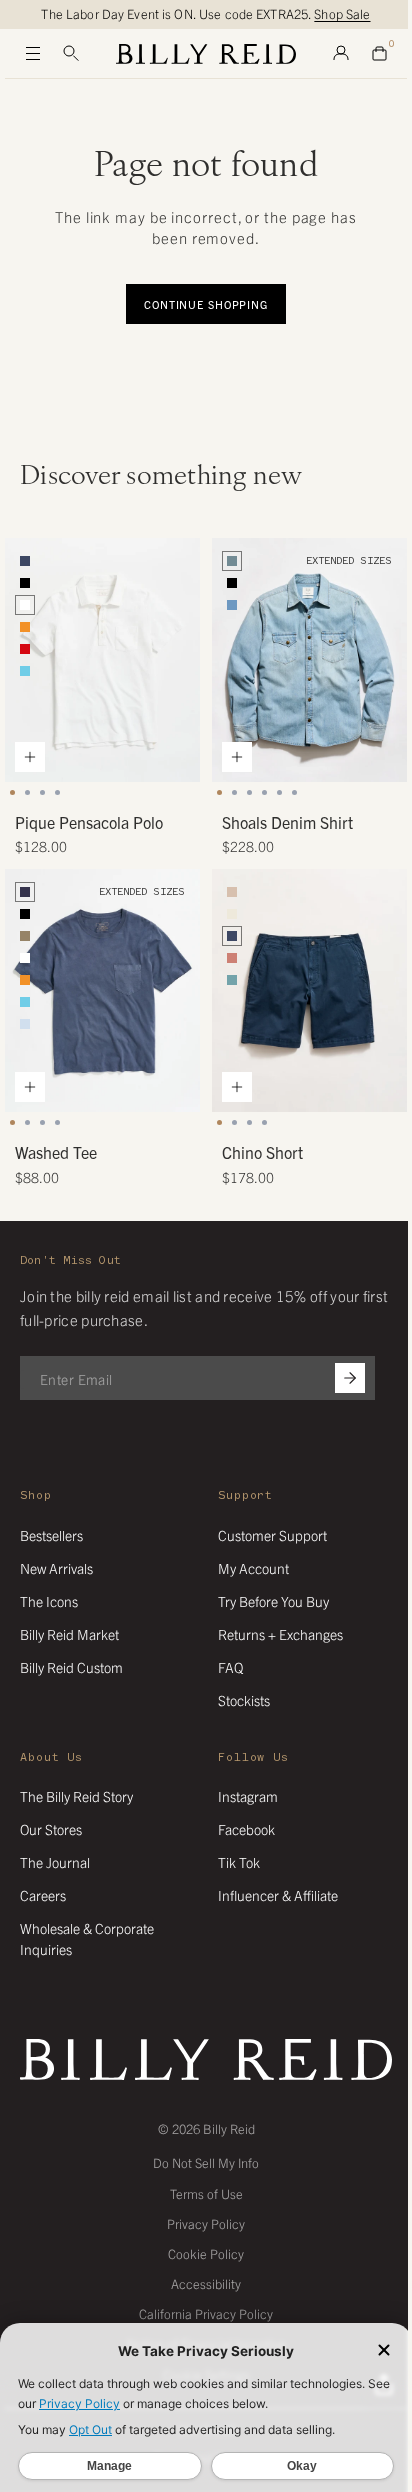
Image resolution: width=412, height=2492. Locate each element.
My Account (253, 1568)
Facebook (246, 1829)
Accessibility (206, 2283)
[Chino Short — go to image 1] (219, 1122)
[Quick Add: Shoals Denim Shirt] (237, 757)
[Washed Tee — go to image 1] (12, 1122)
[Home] (206, 54)
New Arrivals (56, 1568)
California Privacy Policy (206, 2313)
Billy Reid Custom (71, 1667)
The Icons (49, 1601)
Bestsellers (51, 1535)
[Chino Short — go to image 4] (264, 1122)
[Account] (341, 54)
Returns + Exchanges (280, 1634)
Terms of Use (206, 2193)
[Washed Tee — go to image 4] (57, 1122)
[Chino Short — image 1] (309, 991)
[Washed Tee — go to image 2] (27, 1122)
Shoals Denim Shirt (287, 822)
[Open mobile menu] (33, 54)
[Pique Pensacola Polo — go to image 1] (12, 792)
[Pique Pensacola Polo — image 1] (102, 660)
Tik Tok (239, 1862)
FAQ (230, 1667)
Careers (43, 1895)
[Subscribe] (350, 1378)
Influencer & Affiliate (278, 1895)
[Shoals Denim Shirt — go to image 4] (264, 792)
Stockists (244, 1700)
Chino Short (262, 1152)
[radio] (25, 561)
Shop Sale (342, 13)
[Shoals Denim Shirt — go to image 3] (249, 792)
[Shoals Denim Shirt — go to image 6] (294, 792)
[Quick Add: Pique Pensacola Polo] (30, 757)
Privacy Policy (206, 2223)
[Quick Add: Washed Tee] (30, 1087)
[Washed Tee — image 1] (102, 991)
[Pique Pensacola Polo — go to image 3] (42, 792)
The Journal (55, 1862)
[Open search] (71, 54)
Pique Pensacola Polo (89, 822)
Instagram (248, 1796)
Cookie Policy (206, 2253)
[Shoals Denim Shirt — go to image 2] (234, 792)
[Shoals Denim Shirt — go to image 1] (219, 792)
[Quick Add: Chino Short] (237, 1087)
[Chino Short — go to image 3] (249, 1122)
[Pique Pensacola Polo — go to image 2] (27, 792)
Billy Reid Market (69, 1634)
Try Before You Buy (273, 1601)
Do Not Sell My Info (206, 2162)
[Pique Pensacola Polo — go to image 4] (57, 792)
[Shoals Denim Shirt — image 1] (309, 660)
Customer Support (272, 1535)
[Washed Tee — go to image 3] (42, 1122)
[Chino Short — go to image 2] (234, 1122)
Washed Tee (56, 1152)
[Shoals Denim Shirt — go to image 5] (279, 792)
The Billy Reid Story (76, 1796)
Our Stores (51, 1829)
